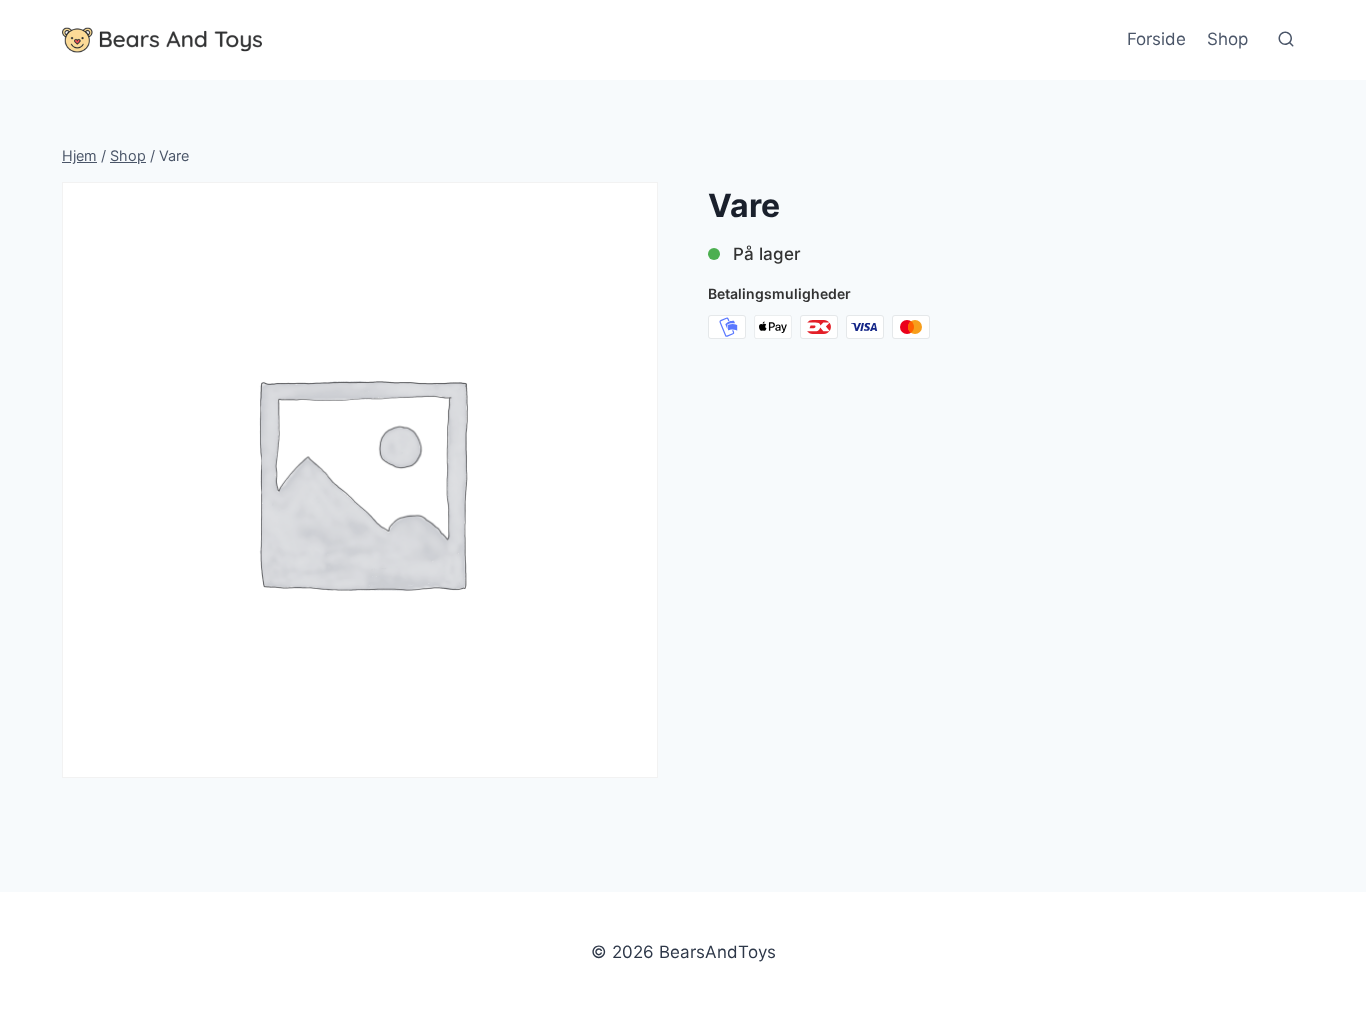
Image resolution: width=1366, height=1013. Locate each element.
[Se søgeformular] (1286, 40)
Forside (1156, 39)
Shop (1227, 39)
